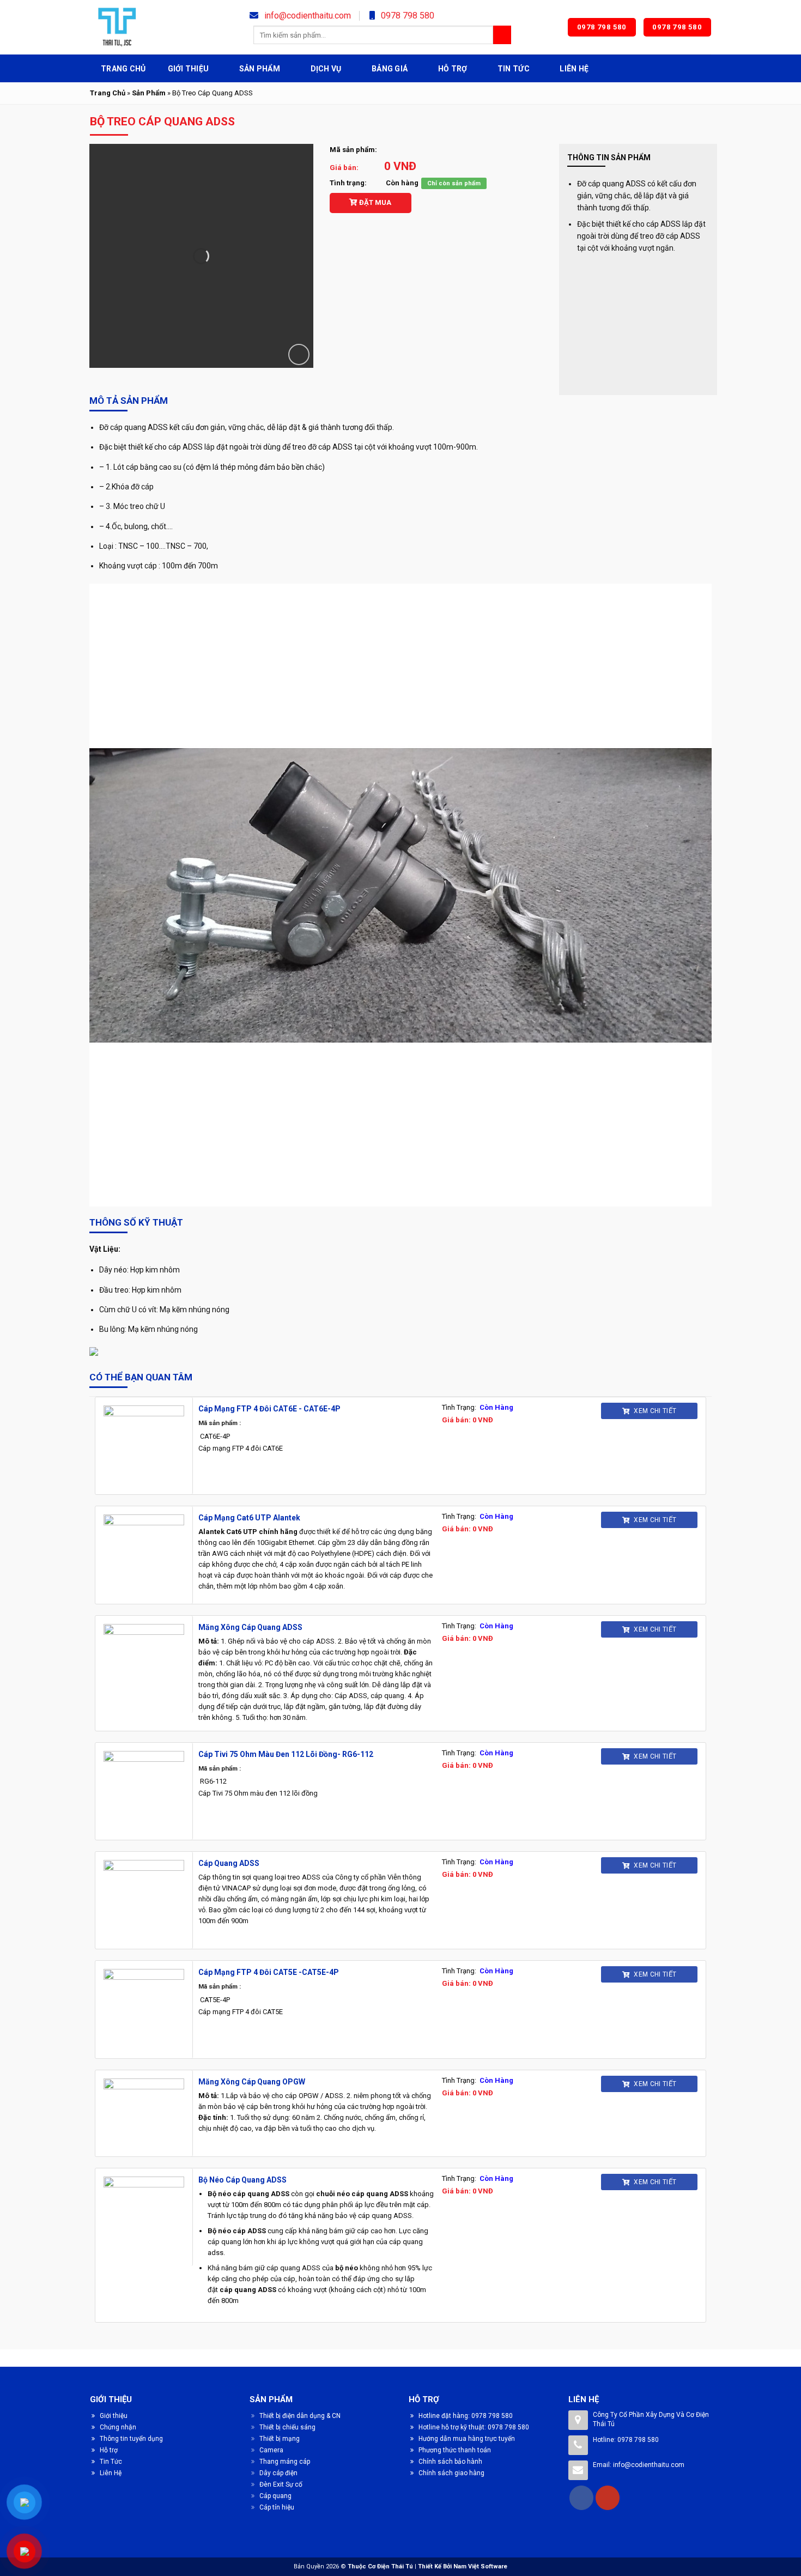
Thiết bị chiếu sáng (287, 2427)
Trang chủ (123, 69)
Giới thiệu (189, 69)
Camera (271, 2450)
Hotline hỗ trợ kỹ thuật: (453, 2427)
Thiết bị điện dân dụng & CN (300, 2416)
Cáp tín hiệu (277, 2507)
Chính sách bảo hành (450, 2462)
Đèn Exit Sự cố (281, 2484)
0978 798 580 (406, 16)
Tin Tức (514, 69)
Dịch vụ (326, 69)
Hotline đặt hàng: (445, 2416)
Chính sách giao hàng (451, 2473)
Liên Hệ (574, 69)
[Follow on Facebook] (581, 2498)
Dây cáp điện (278, 2473)
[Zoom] (299, 354)
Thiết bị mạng (280, 2439)
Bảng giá (390, 69)
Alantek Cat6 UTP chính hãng (248, 1532)
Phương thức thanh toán (455, 2450)
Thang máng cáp (285, 2462)
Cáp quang (275, 2496)
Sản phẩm (260, 69)
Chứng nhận (118, 2427)
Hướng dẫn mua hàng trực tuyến (467, 2439)
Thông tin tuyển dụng (131, 2439)
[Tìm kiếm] (502, 35)
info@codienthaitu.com (307, 16)
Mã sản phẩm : (220, 1423)
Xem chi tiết (654, 1411)
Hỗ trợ (453, 69)
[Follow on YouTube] (608, 2498)
